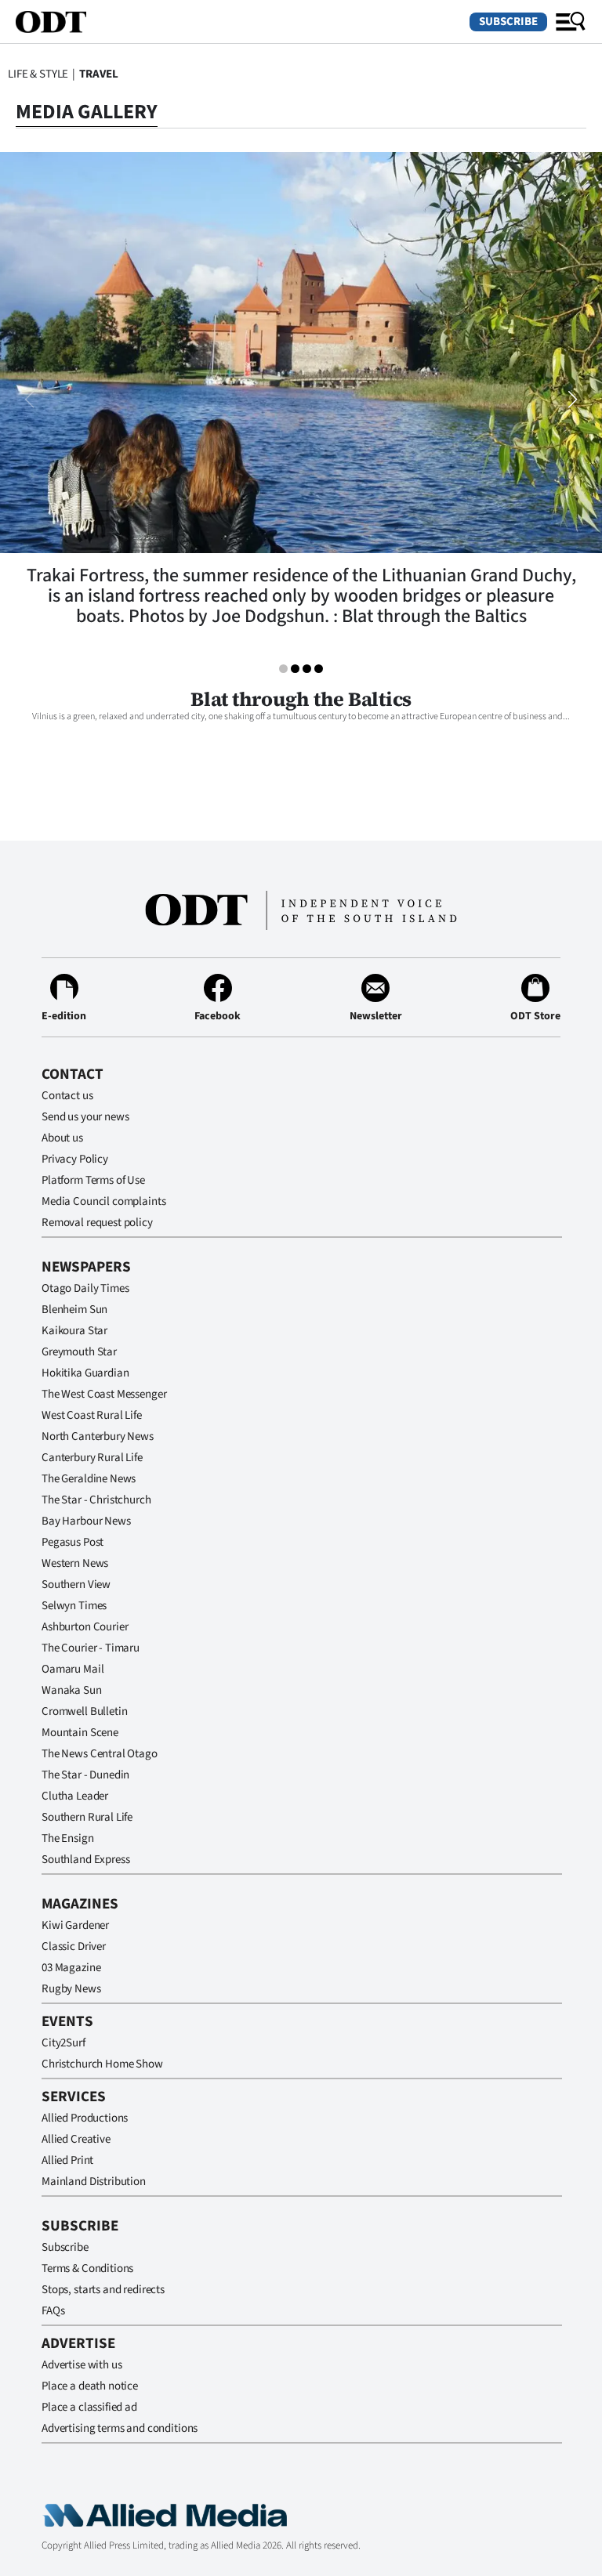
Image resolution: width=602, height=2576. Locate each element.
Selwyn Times (74, 1606)
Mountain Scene (80, 1733)
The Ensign (68, 1838)
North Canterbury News (98, 1436)
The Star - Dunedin (85, 1775)
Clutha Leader (75, 1796)
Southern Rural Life (87, 1817)
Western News (75, 1563)
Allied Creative (76, 2139)
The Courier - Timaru (91, 1648)
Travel (99, 74)
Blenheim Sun (74, 1310)
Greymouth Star (79, 1352)
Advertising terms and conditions (120, 2428)
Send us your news (85, 1117)
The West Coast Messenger (104, 1394)
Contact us (67, 1096)
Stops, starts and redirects (103, 2290)
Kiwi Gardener (75, 1925)
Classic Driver (74, 1946)
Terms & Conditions (87, 2268)
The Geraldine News (89, 1479)
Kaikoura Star (74, 1331)
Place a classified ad (89, 2407)
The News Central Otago (100, 1754)
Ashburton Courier (85, 1627)
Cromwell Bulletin (84, 1711)
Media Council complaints (103, 1201)
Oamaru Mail (73, 1669)
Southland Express (85, 1860)
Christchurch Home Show (102, 2064)
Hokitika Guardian (85, 1373)
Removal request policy (97, 1223)
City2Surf (63, 2043)
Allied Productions (85, 2118)
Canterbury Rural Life (92, 1458)
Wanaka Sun (72, 1690)
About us (62, 1138)
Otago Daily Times (85, 1288)
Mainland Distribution (94, 2182)
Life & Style (38, 74)
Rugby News (71, 1989)
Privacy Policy (75, 1159)
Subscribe (508, 22)
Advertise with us (82, 2365)
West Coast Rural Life (92, 1415)
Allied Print (67, 2160)
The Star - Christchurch (96, 1500)
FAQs (53, 2311)
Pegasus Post (73, 1542)
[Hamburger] (571, 22)
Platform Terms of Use (93, 1180)
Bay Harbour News (86, 1521)
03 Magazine (71, 1968)
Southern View (76, 1585)
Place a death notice (90, 2386)
